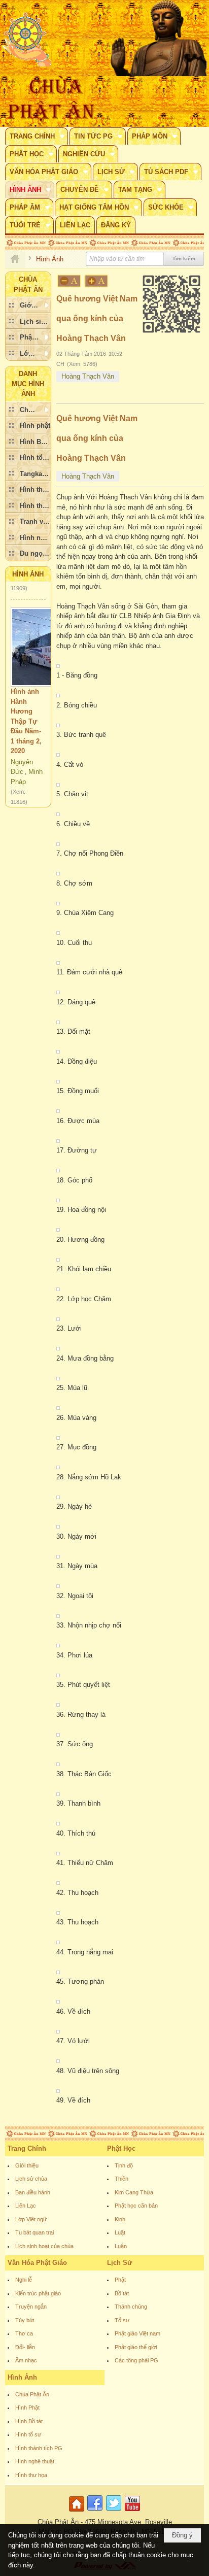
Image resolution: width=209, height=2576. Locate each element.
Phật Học (121, 2148)
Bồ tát (122, 2293)
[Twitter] (114, 2512)
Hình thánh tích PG (39, 2448)
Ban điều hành (33, 2192)
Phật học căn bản (136, 2206)
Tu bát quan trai (34, 2232)
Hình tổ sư (28, 2434)
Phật (120, 2280)
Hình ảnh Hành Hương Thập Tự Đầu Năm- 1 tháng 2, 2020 (26, 710)
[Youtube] (132, 2512)
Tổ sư (122, 2320)
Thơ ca (24, 2333)
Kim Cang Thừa (134, 2192)
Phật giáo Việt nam (137, 2333)
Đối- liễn (25, 2347)
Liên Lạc (26, 2206)
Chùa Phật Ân (32, 2394)
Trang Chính (27, 2148)
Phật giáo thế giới (136, 2347)
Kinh (120, 2219)
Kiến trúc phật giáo (38, 2293)
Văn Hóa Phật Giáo (37, 2263)
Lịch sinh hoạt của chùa (44, 2246)
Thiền (121, 2179)
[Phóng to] (97, 281)
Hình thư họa (31, 2475)
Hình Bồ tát (29, 2421)
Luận (121, 2246)
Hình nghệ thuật (35, 2461)
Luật (120, 2232)
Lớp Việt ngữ (31, 2219)
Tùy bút (25, 2320)
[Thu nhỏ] (69, 281)
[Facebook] (95, 2512)
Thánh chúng (131, 2307)
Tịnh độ (124, 2165)
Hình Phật (27, 2408)
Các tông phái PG (136, 2360)
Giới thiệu (27, 2165)
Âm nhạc (26, 2360)
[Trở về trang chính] (78, 2512)
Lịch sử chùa (31, 2179)
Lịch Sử (119, 2263)
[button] (37, 136)
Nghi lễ (24, 2280)
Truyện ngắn (31, 2307)
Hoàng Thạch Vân (88, 376)
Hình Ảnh (28, 574)
